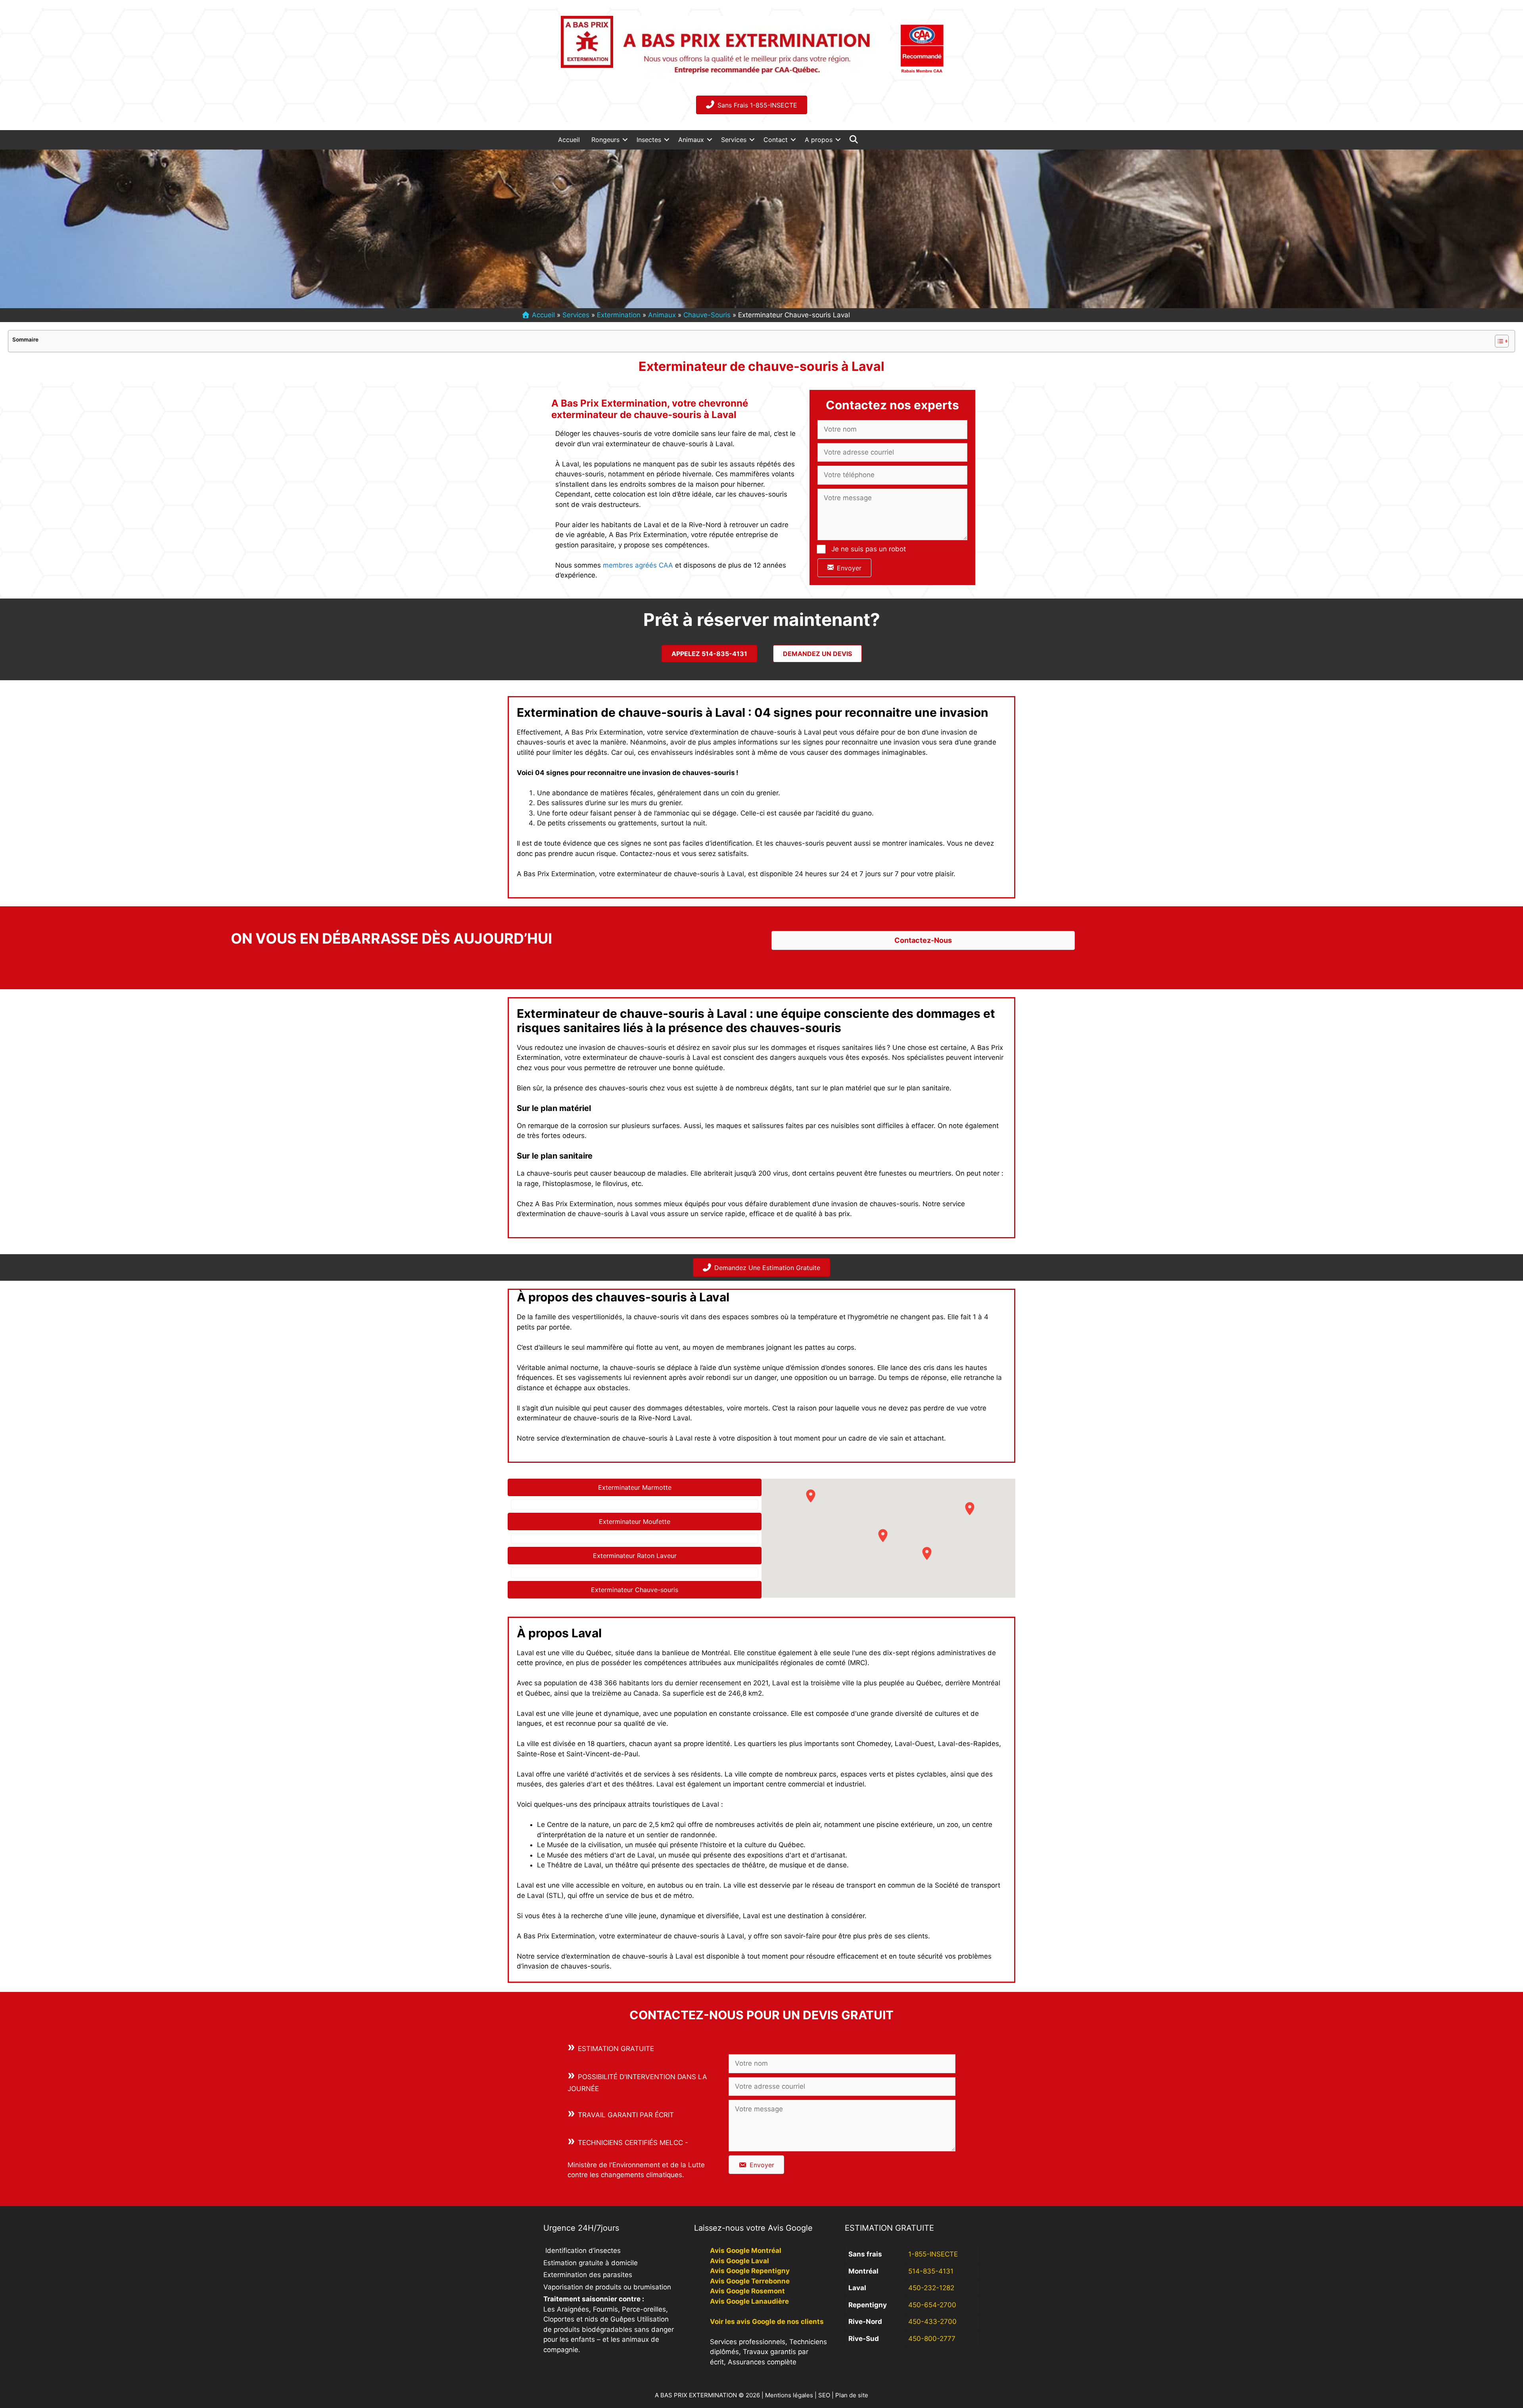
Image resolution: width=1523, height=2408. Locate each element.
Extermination (619, 315)
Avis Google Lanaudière (749, 2301)
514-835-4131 (931, 2271)
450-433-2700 (932, 2322)
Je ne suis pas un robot (869, 549)
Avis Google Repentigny (750, 2271)
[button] (625, 140)
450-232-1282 (931, 2288)
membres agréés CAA (638, 565)
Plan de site (852, 2395)
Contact (776, 140)
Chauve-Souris (707, 315)
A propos (819, 140)
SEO (824, 2395)
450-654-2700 (932, 2305)
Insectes (649, 140)
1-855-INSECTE (933, 2254)
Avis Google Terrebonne (750, 2281)
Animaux (691, 140)
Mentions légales (789, 2395)
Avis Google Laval (739, 2261)
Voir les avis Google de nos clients (767, 2322)
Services (734, 140)
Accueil (569, 140)
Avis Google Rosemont (747, 2291)
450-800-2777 (932, 2339)
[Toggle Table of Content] (1498, 341)
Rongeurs (605, 140)
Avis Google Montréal (746, 2251)
